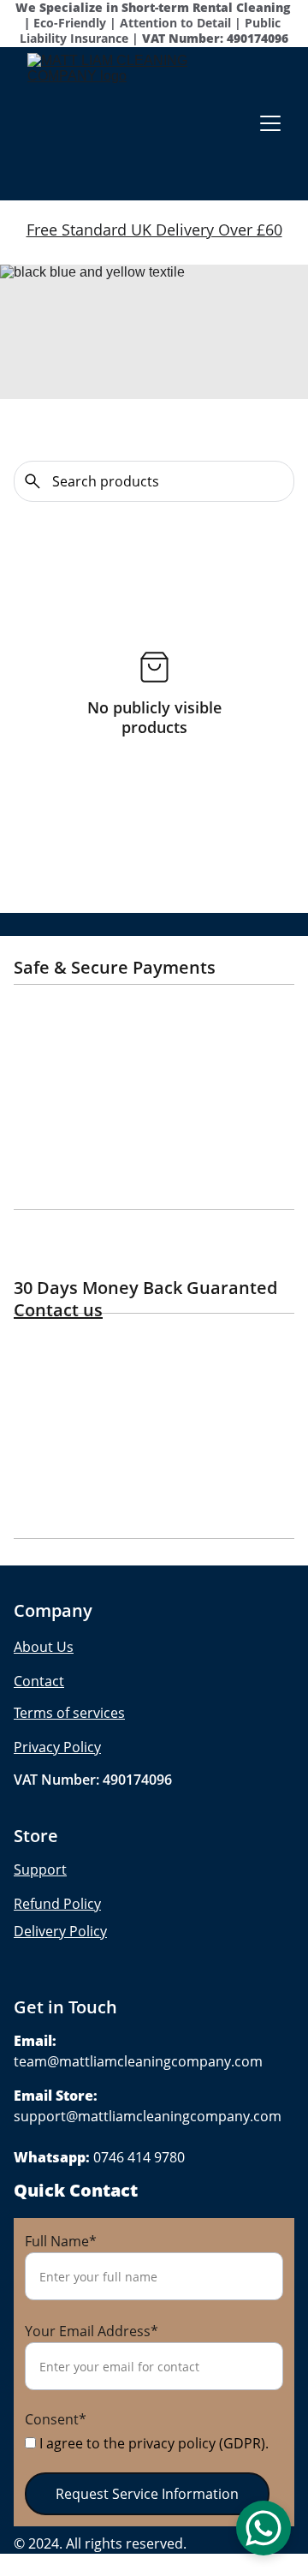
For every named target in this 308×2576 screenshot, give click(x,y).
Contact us (58, 1310)
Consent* (56, 2419)
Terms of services (69, 1713)
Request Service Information (147, 2494)
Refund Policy (57, 1904)
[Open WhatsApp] (264, 2528)
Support (40, 1869)
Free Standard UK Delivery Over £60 (154, 230)
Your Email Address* (92, 2331)
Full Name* (61, 2241)
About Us (44, 1647)
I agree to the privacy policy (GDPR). (152, 2443)
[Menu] (270, 123)
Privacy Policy (57, 1747)
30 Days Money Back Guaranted (150, 1288)
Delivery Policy (60, 1931)
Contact (39, 1681)
